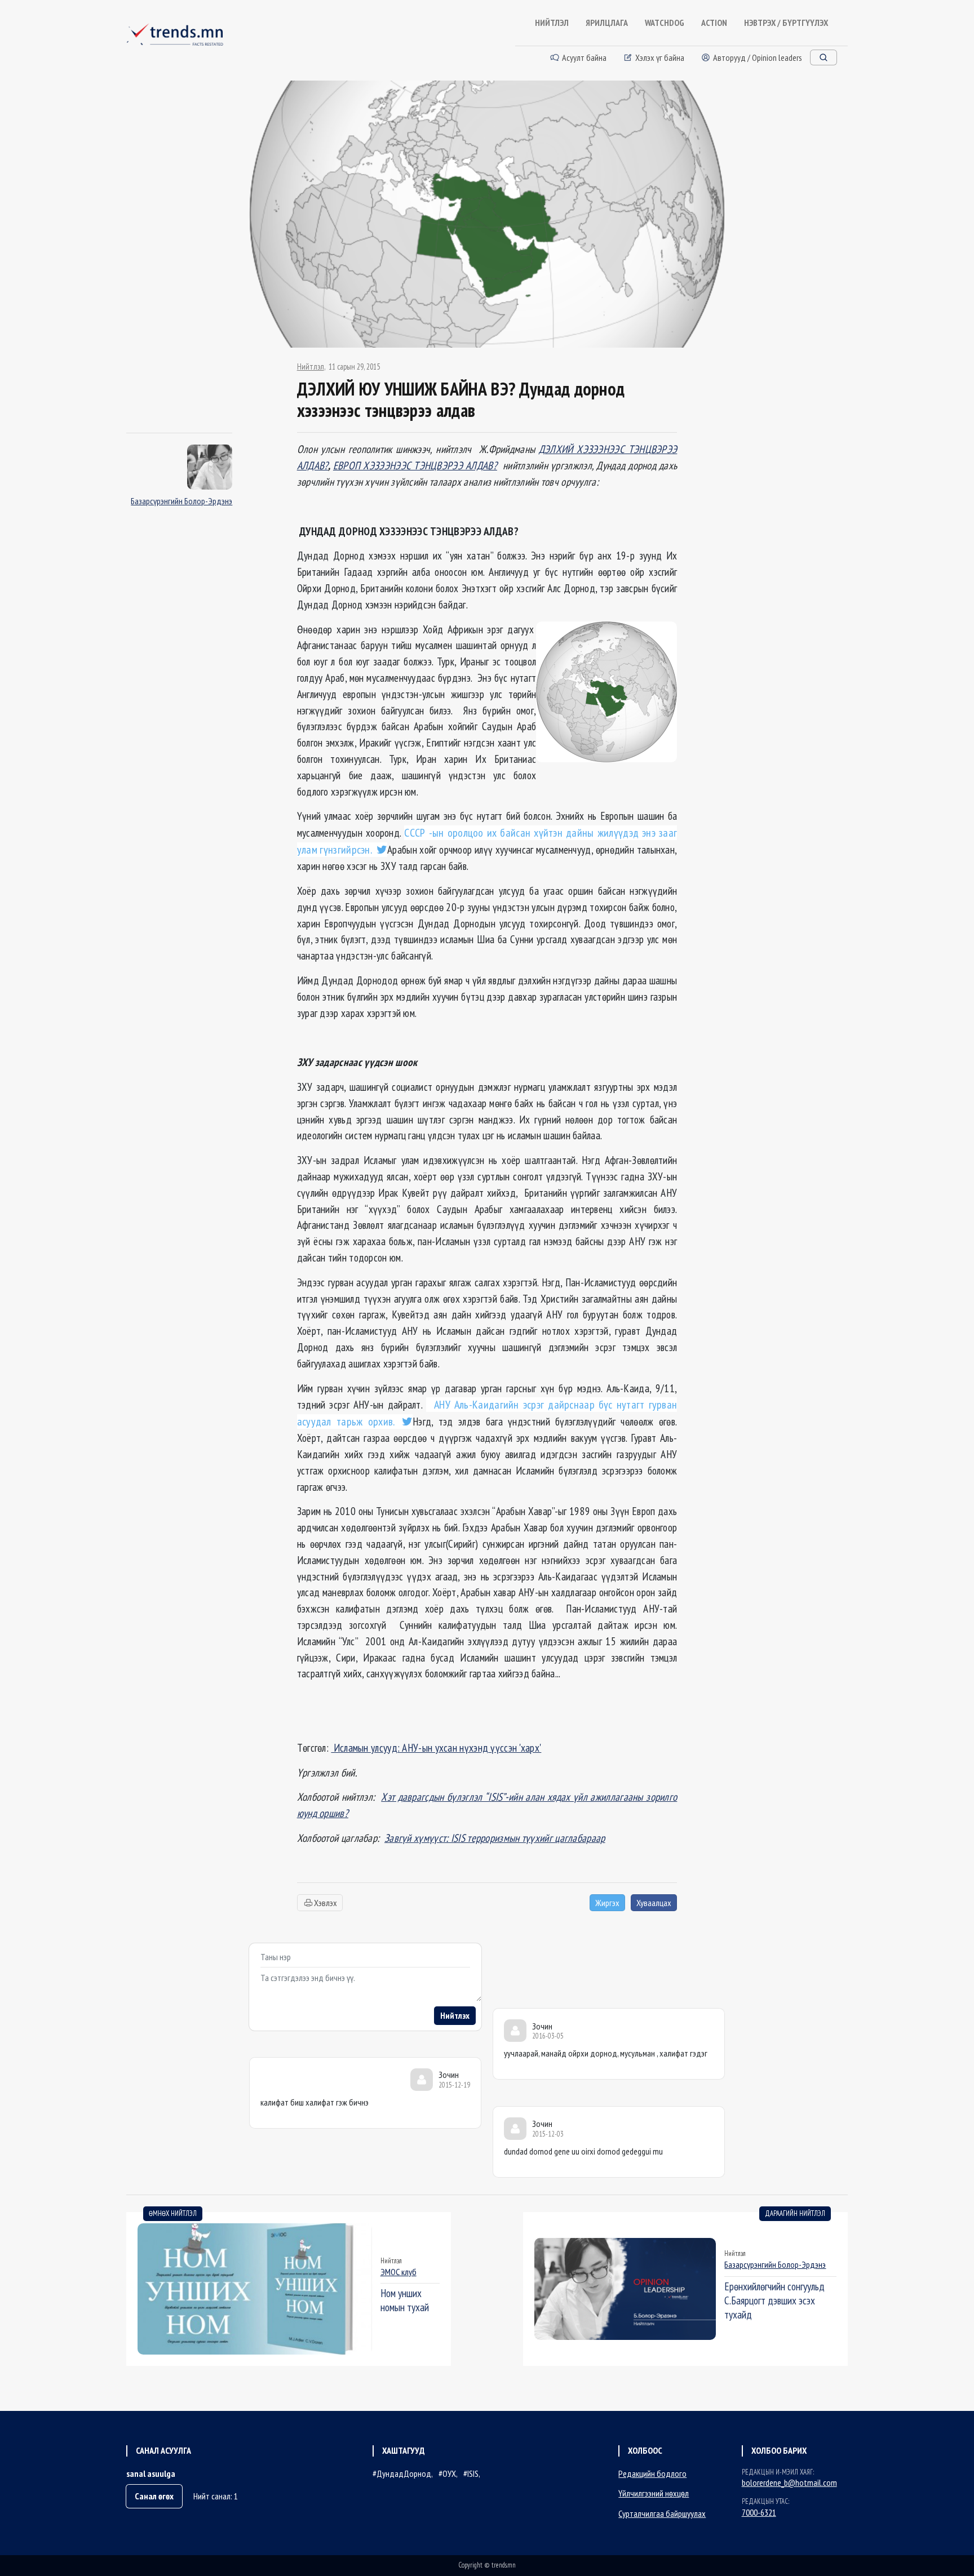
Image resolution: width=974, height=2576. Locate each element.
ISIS (473, 2473)
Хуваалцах (654, 1903)
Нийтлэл (311, 367)
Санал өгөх (154, 2496)
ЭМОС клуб (399, 2272)
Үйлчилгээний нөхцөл (654, 2493)
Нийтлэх (455, 2015)
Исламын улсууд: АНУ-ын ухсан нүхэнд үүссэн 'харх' (436, 1747)
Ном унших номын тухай (405, 2300)
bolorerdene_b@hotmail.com (789, 2482)
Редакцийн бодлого (652, 2473)
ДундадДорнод (404, 2473)
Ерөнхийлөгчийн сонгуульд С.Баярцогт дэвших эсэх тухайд (774, 2300)
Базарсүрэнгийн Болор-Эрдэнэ (181, 501)
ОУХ (449, 2473)
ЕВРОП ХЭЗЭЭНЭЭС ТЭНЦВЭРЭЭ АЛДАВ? (415, 465)
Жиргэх (607, 1903)
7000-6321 (759, 2512)
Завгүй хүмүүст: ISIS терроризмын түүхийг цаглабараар (495, 1838)
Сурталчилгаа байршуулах (662, 2513)
